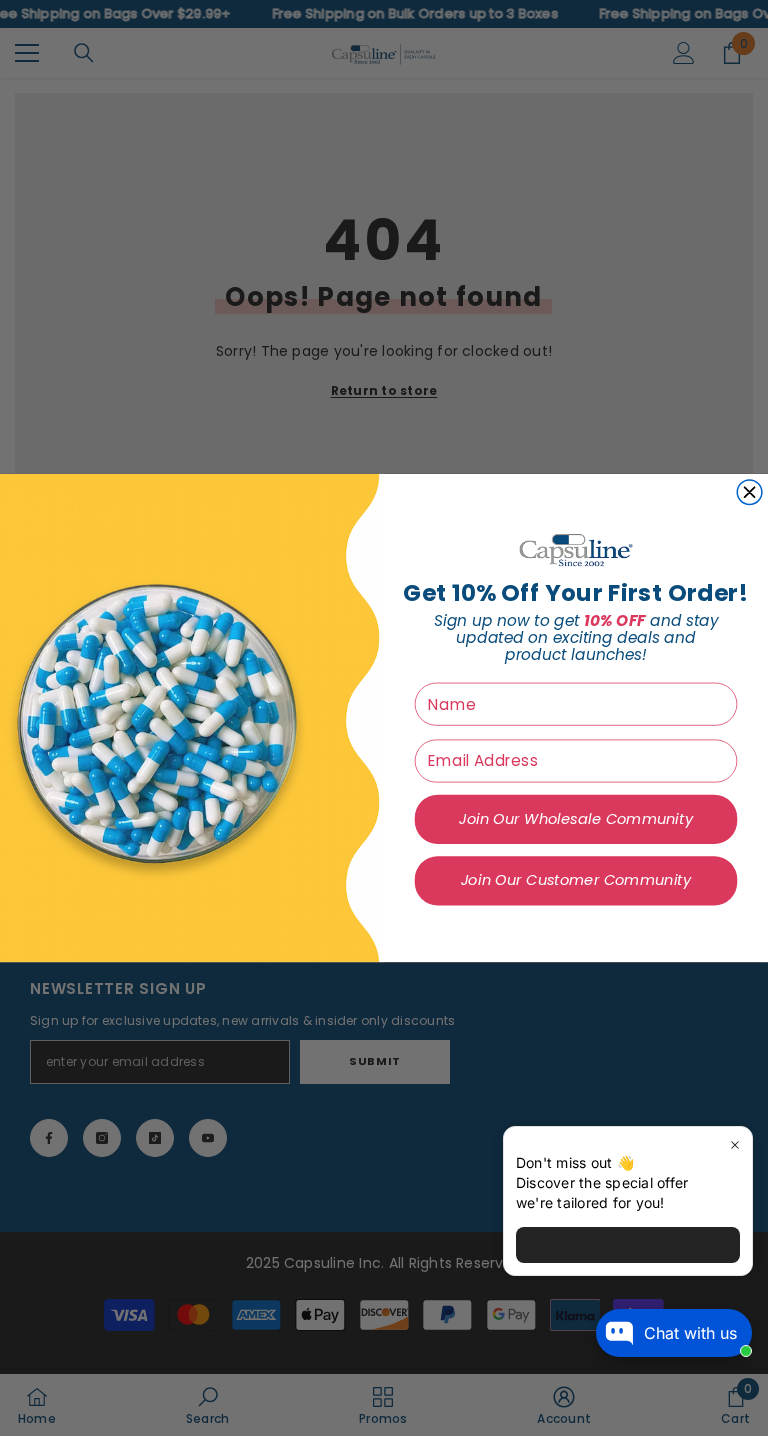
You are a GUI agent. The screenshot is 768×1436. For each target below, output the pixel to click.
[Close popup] (734, 1144)
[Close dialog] (749, 492)
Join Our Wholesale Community (576, 819)
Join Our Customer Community (576, 880)
